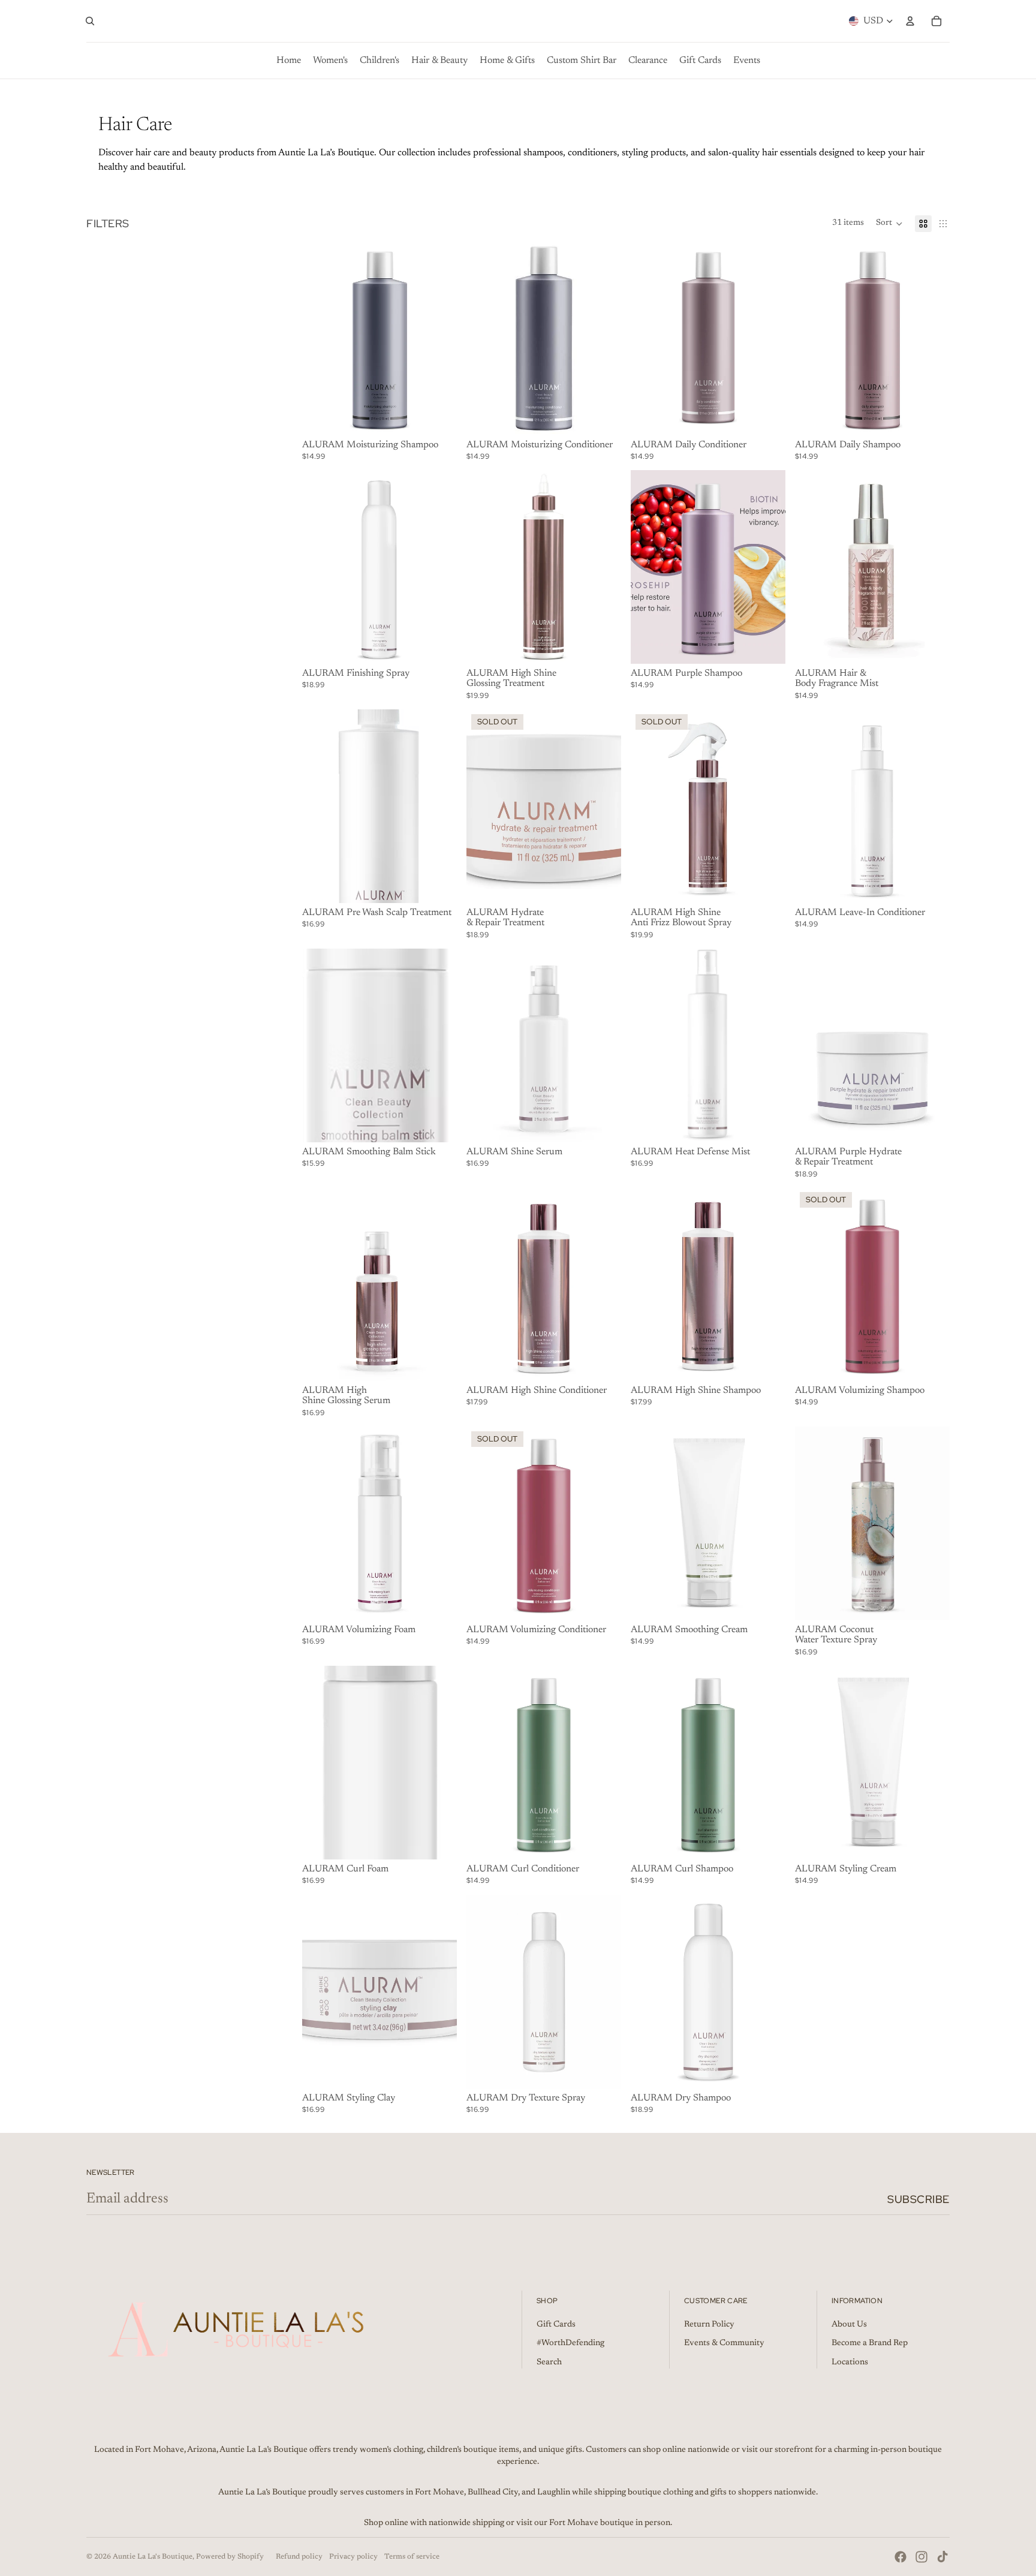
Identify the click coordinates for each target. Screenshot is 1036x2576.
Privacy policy (353, 2557)
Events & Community (724, 2343)
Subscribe (918, 2199)
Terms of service (412, 2557)
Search (549, 2363)
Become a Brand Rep (870, 2343)
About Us (849, 2325)
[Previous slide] (320, 338)
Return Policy (709, 2325)
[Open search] (90, 21)
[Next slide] (439, 338)
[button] (889, 224)
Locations (850, 2363)
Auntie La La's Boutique (153, 2557)
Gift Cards (556, 2325)
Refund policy (299, 2557)
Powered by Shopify (230, 2557)
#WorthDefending (570, 2343)
